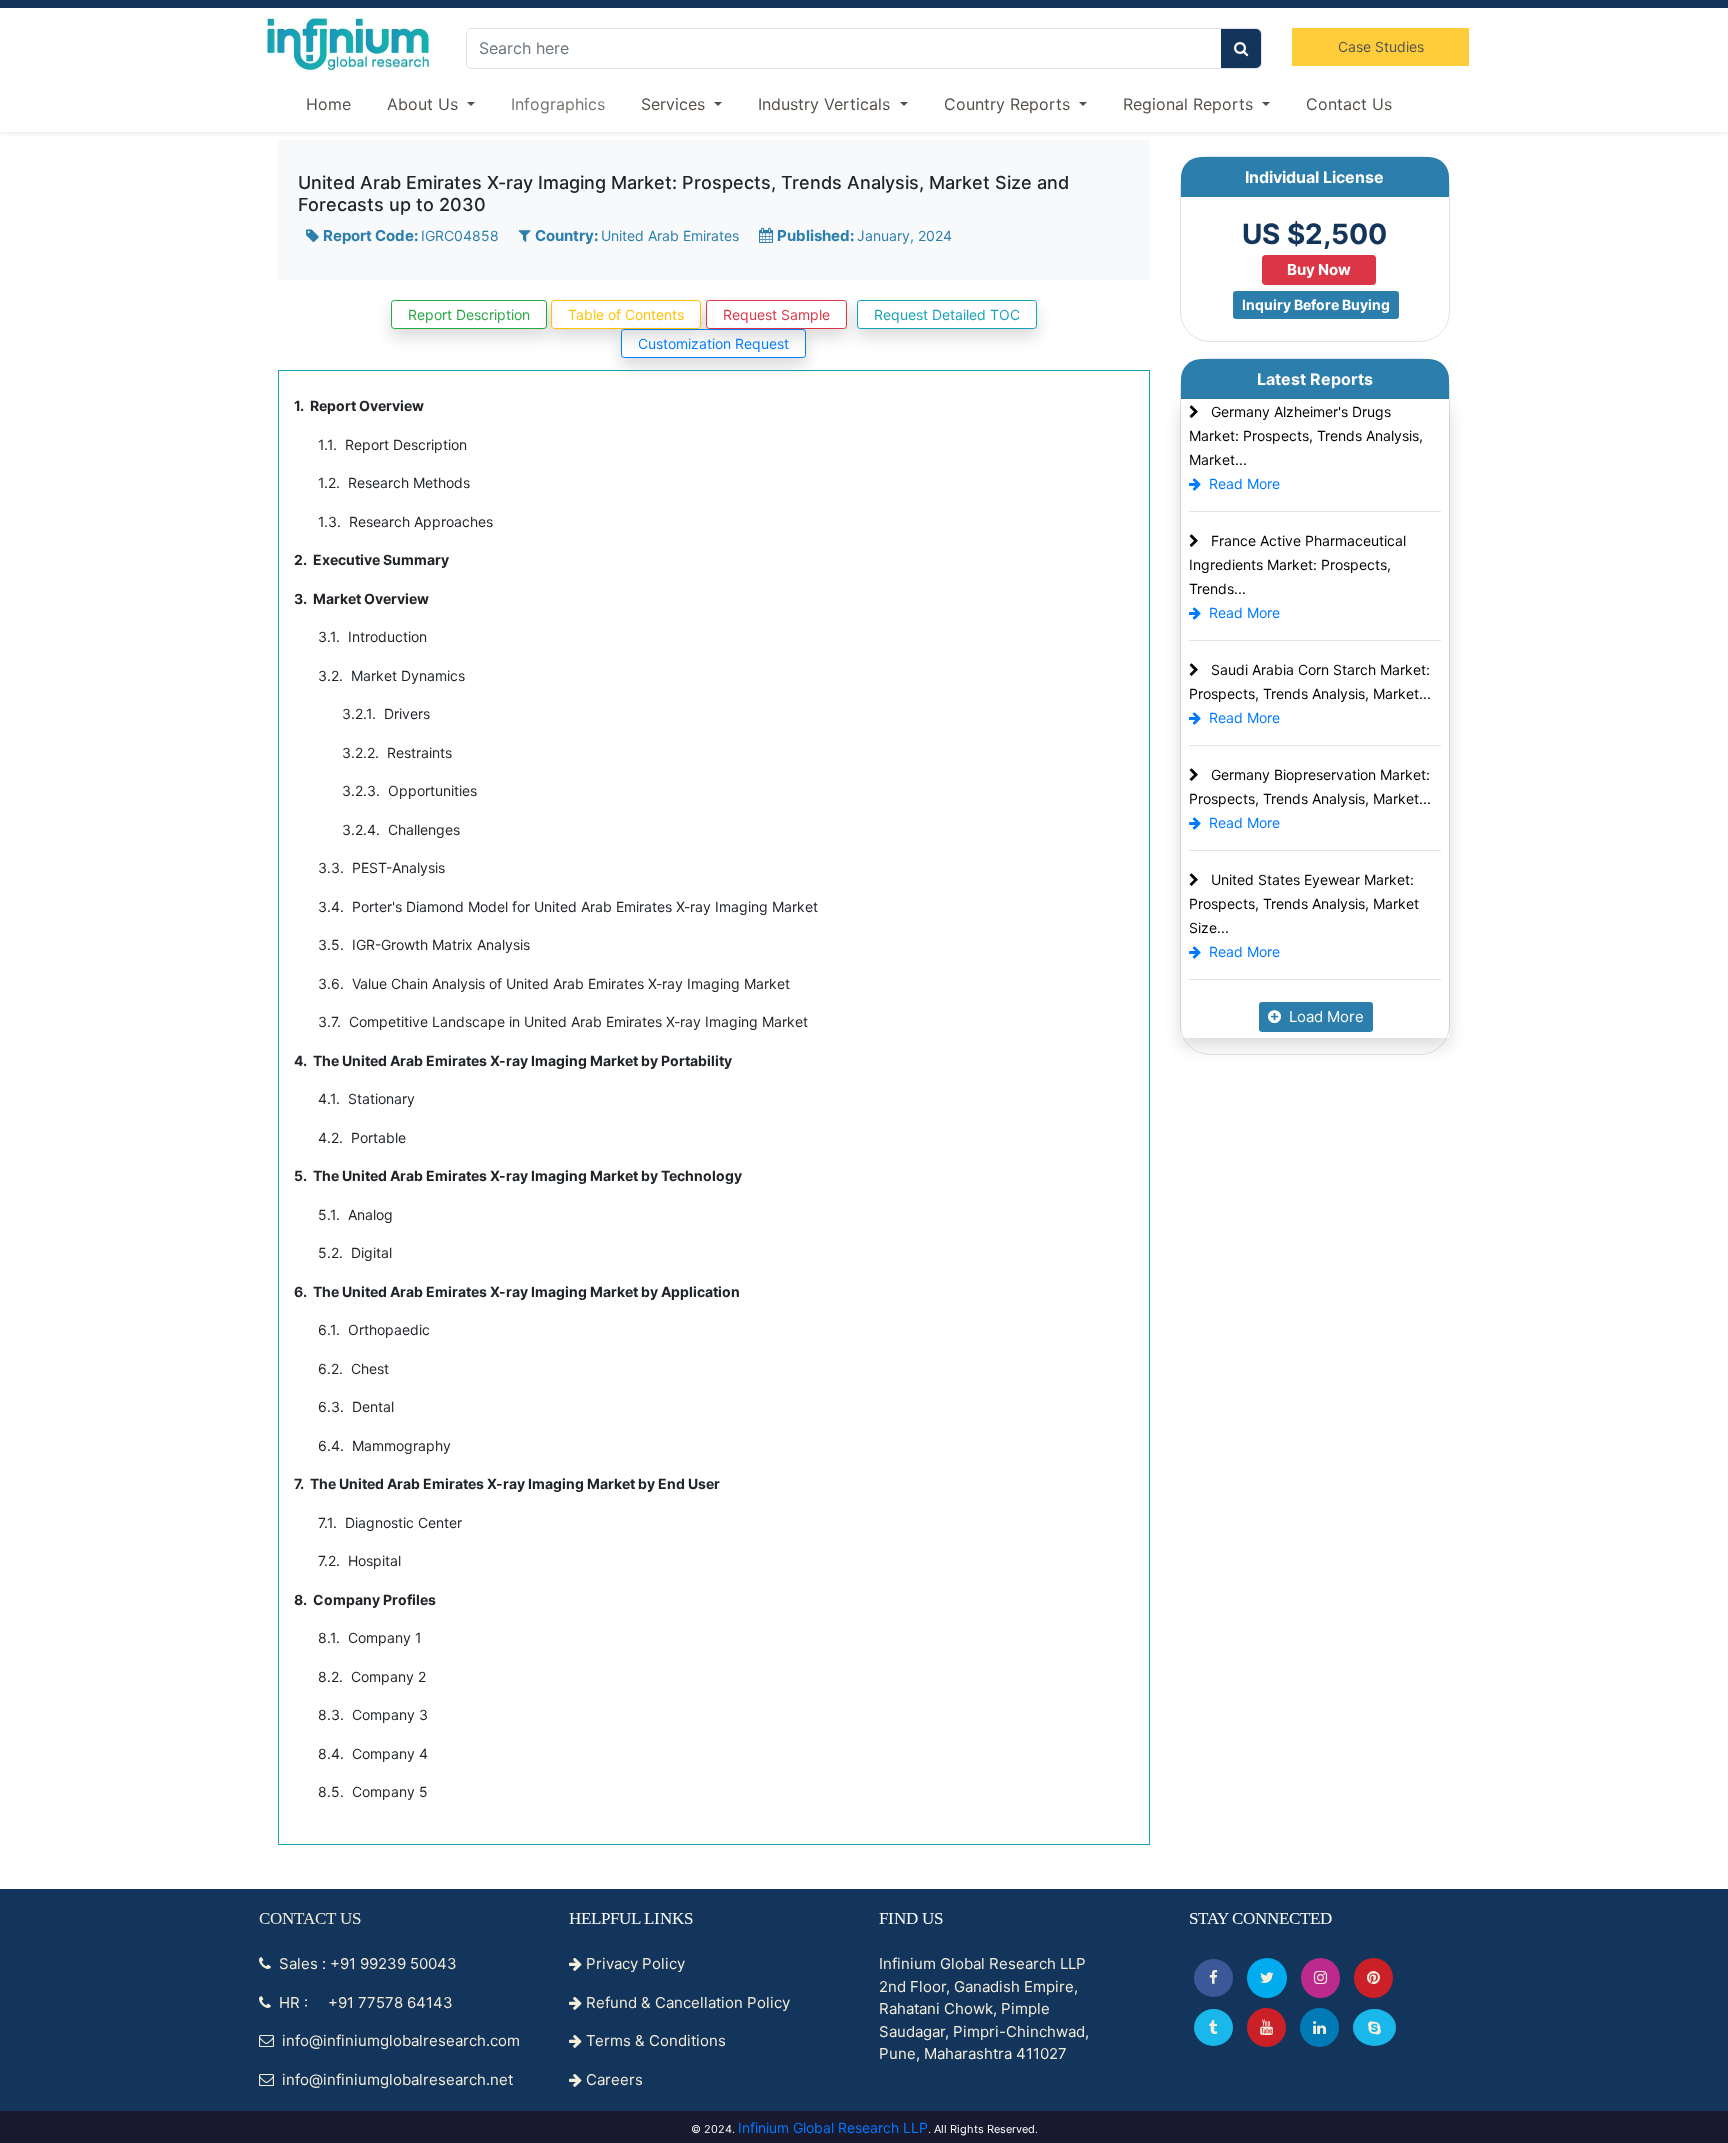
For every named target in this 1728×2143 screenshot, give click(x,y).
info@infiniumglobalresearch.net (395, 2079)
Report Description (469, 314)
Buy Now (1319, 269)
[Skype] (1374, 2027)
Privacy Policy (633, 1963)
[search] (1241, 48)
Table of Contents (626, 314)
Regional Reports (1190, 104)
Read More (1244, 483)
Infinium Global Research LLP (833, 2127)
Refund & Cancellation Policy (686, 2002)
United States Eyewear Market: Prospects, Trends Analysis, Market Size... (1304, 903)
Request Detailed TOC (947, 314)
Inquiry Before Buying (1316, 304)
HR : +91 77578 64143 (364, 2002)
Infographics (558, 104)
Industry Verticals (826, 104)
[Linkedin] (1319, 2027)
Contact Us (1349, 104)
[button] (1213, 1977)
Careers (612, 2079)
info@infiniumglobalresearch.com (399, 2040)
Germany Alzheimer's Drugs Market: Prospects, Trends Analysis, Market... (1306, 435)
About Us (425, 104)
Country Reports (1009, 104)
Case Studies (1381, 46)
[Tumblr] (1213, 2027)
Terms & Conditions (654, 2040)
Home (328, 104)
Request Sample (776, 314)
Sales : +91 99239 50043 (366, 1963)
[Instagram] (1320, 1977)
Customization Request (713, 343)
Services (675, 104)
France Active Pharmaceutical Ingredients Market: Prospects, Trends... (1297, 564)
